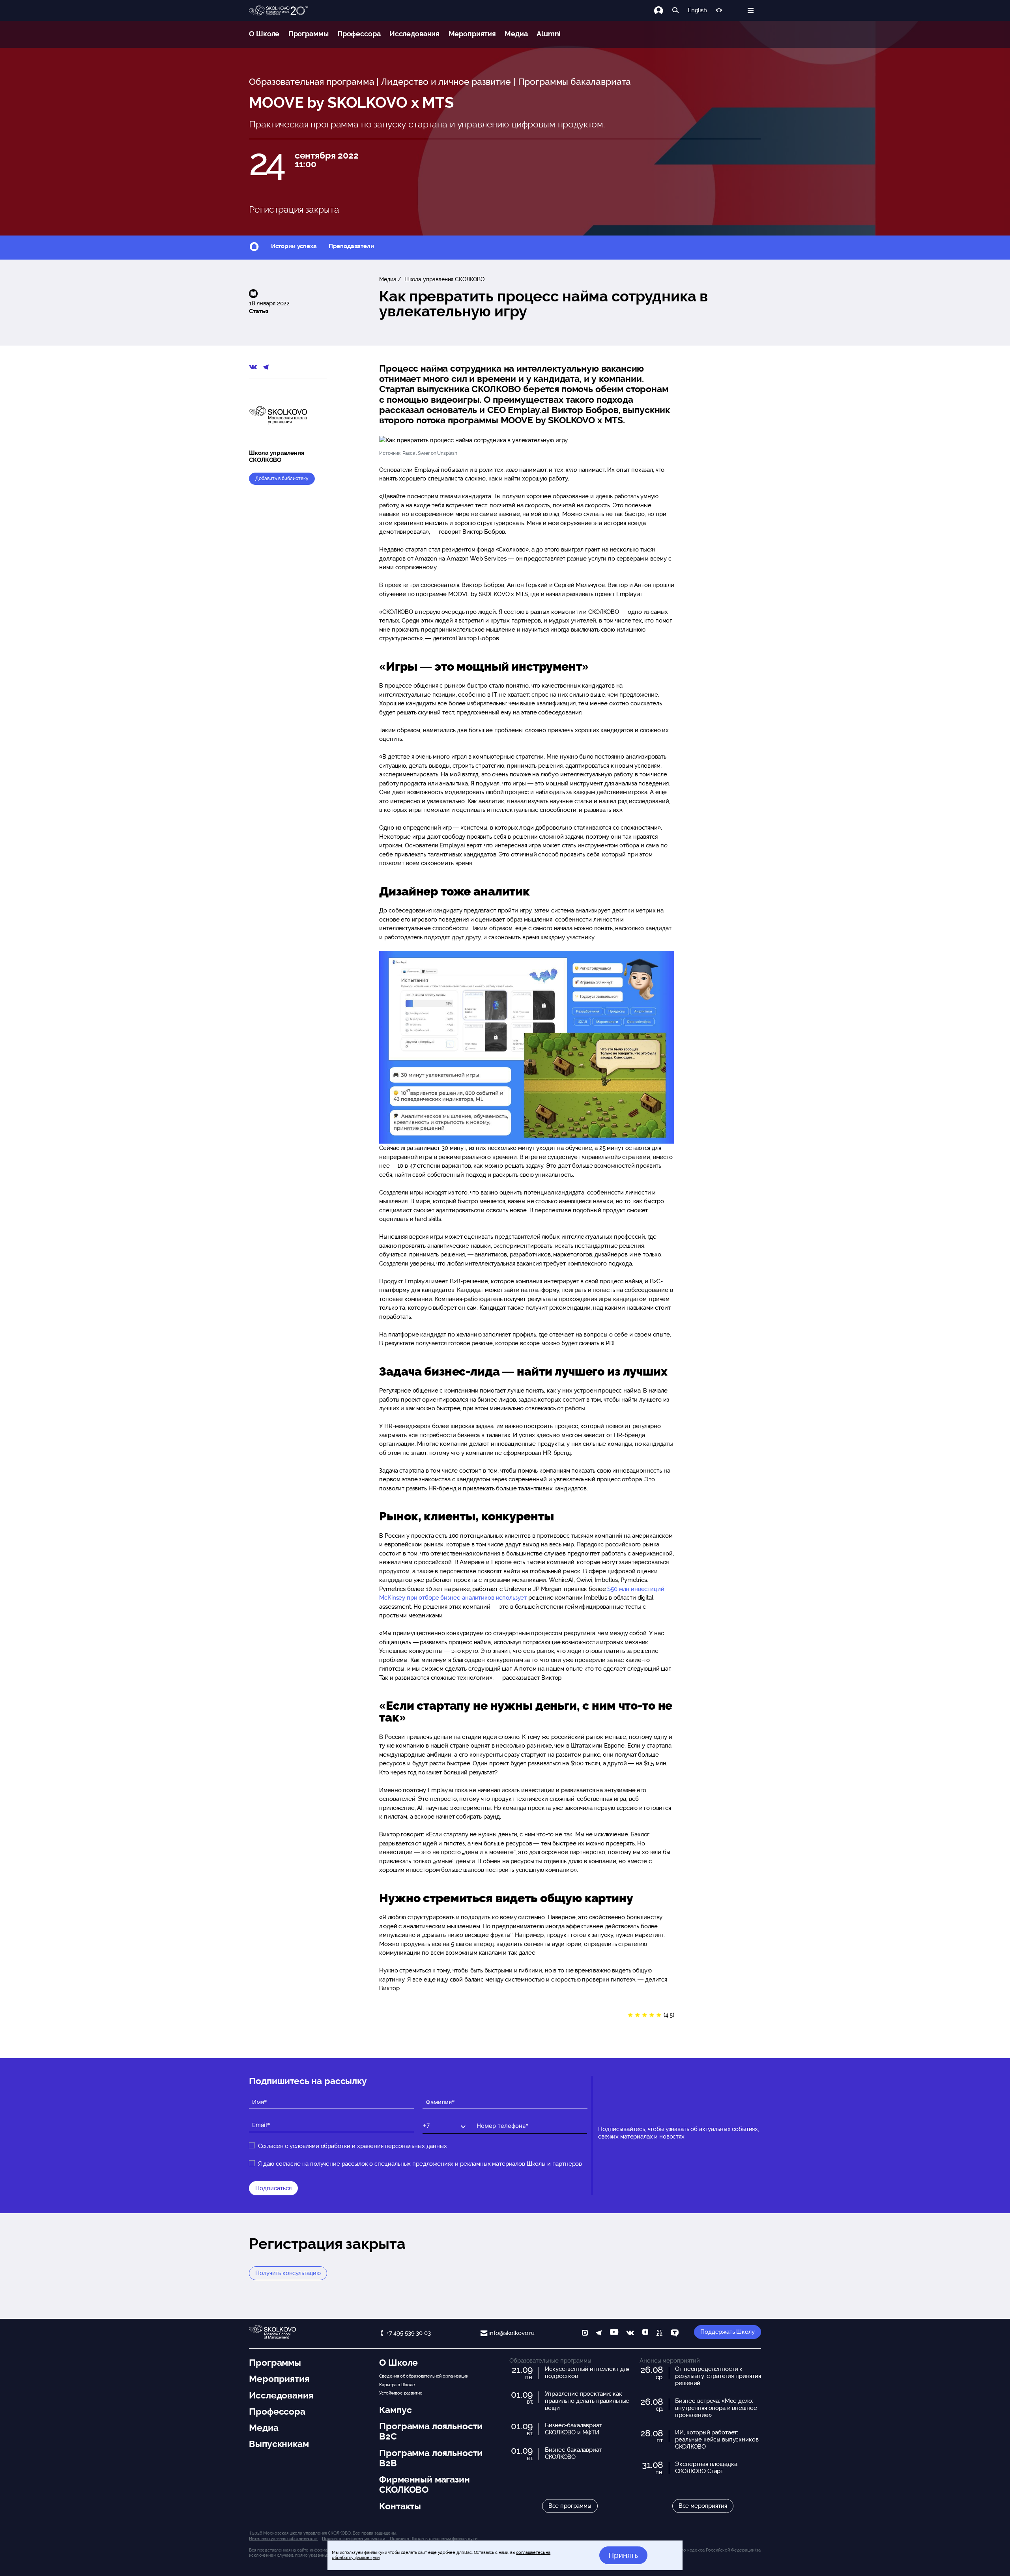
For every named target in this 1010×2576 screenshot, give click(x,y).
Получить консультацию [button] (288, 2273)
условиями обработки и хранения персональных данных (368, 2146)
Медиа (516, 34)
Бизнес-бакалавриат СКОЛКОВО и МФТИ (573, 2429)
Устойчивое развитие (401, 2393)
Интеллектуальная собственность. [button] (283, 2539)
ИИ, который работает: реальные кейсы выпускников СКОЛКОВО (717, 2440)
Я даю (420, 2164)
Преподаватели (351, 246)
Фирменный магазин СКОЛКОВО (424, 2484)
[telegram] (599, 2334)
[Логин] (663, 10)
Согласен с (353, 2146)
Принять (623, 2555)
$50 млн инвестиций (635, 1589)
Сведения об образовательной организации (424, 2376)
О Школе (264, 34)
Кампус (395, 2410)
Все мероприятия (703, 2506)
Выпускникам (279, 2444)
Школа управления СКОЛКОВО (444, 279)
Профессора (359, 34)
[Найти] (676, 10)
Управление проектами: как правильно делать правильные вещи (587, 2401)
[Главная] (279, 11)
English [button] (697, 10)
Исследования (414, 34)
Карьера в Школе (397, 2385)
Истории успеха (294, 246)
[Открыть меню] (751, 10)
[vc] (659, 2334)
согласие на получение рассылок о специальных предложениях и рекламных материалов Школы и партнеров (429, 2164)
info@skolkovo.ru (512, 2333)
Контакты (400, 2506)
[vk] (630, 2334)
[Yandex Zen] (645, 2334)
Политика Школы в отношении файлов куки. (434, 2539)
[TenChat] (675, 2334)
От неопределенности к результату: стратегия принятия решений (718, 2376)
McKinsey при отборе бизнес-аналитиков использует (453, 1598)
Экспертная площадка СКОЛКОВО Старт (706, 2468)
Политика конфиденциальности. (354, 2539)
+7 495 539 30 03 (409, 2333)
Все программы (570, 2506)
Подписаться (273, 2188)
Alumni (549, 34)
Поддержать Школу (728, 2332)
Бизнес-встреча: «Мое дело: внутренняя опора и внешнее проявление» (716, 2408)
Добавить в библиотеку (282, 479)
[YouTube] (614, 2334)
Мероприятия (472, 34)
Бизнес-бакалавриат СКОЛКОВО (573, 2453)
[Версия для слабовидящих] (719, 10)
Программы (309, 34)
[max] (585, 2334)
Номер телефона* (495, 2119)
